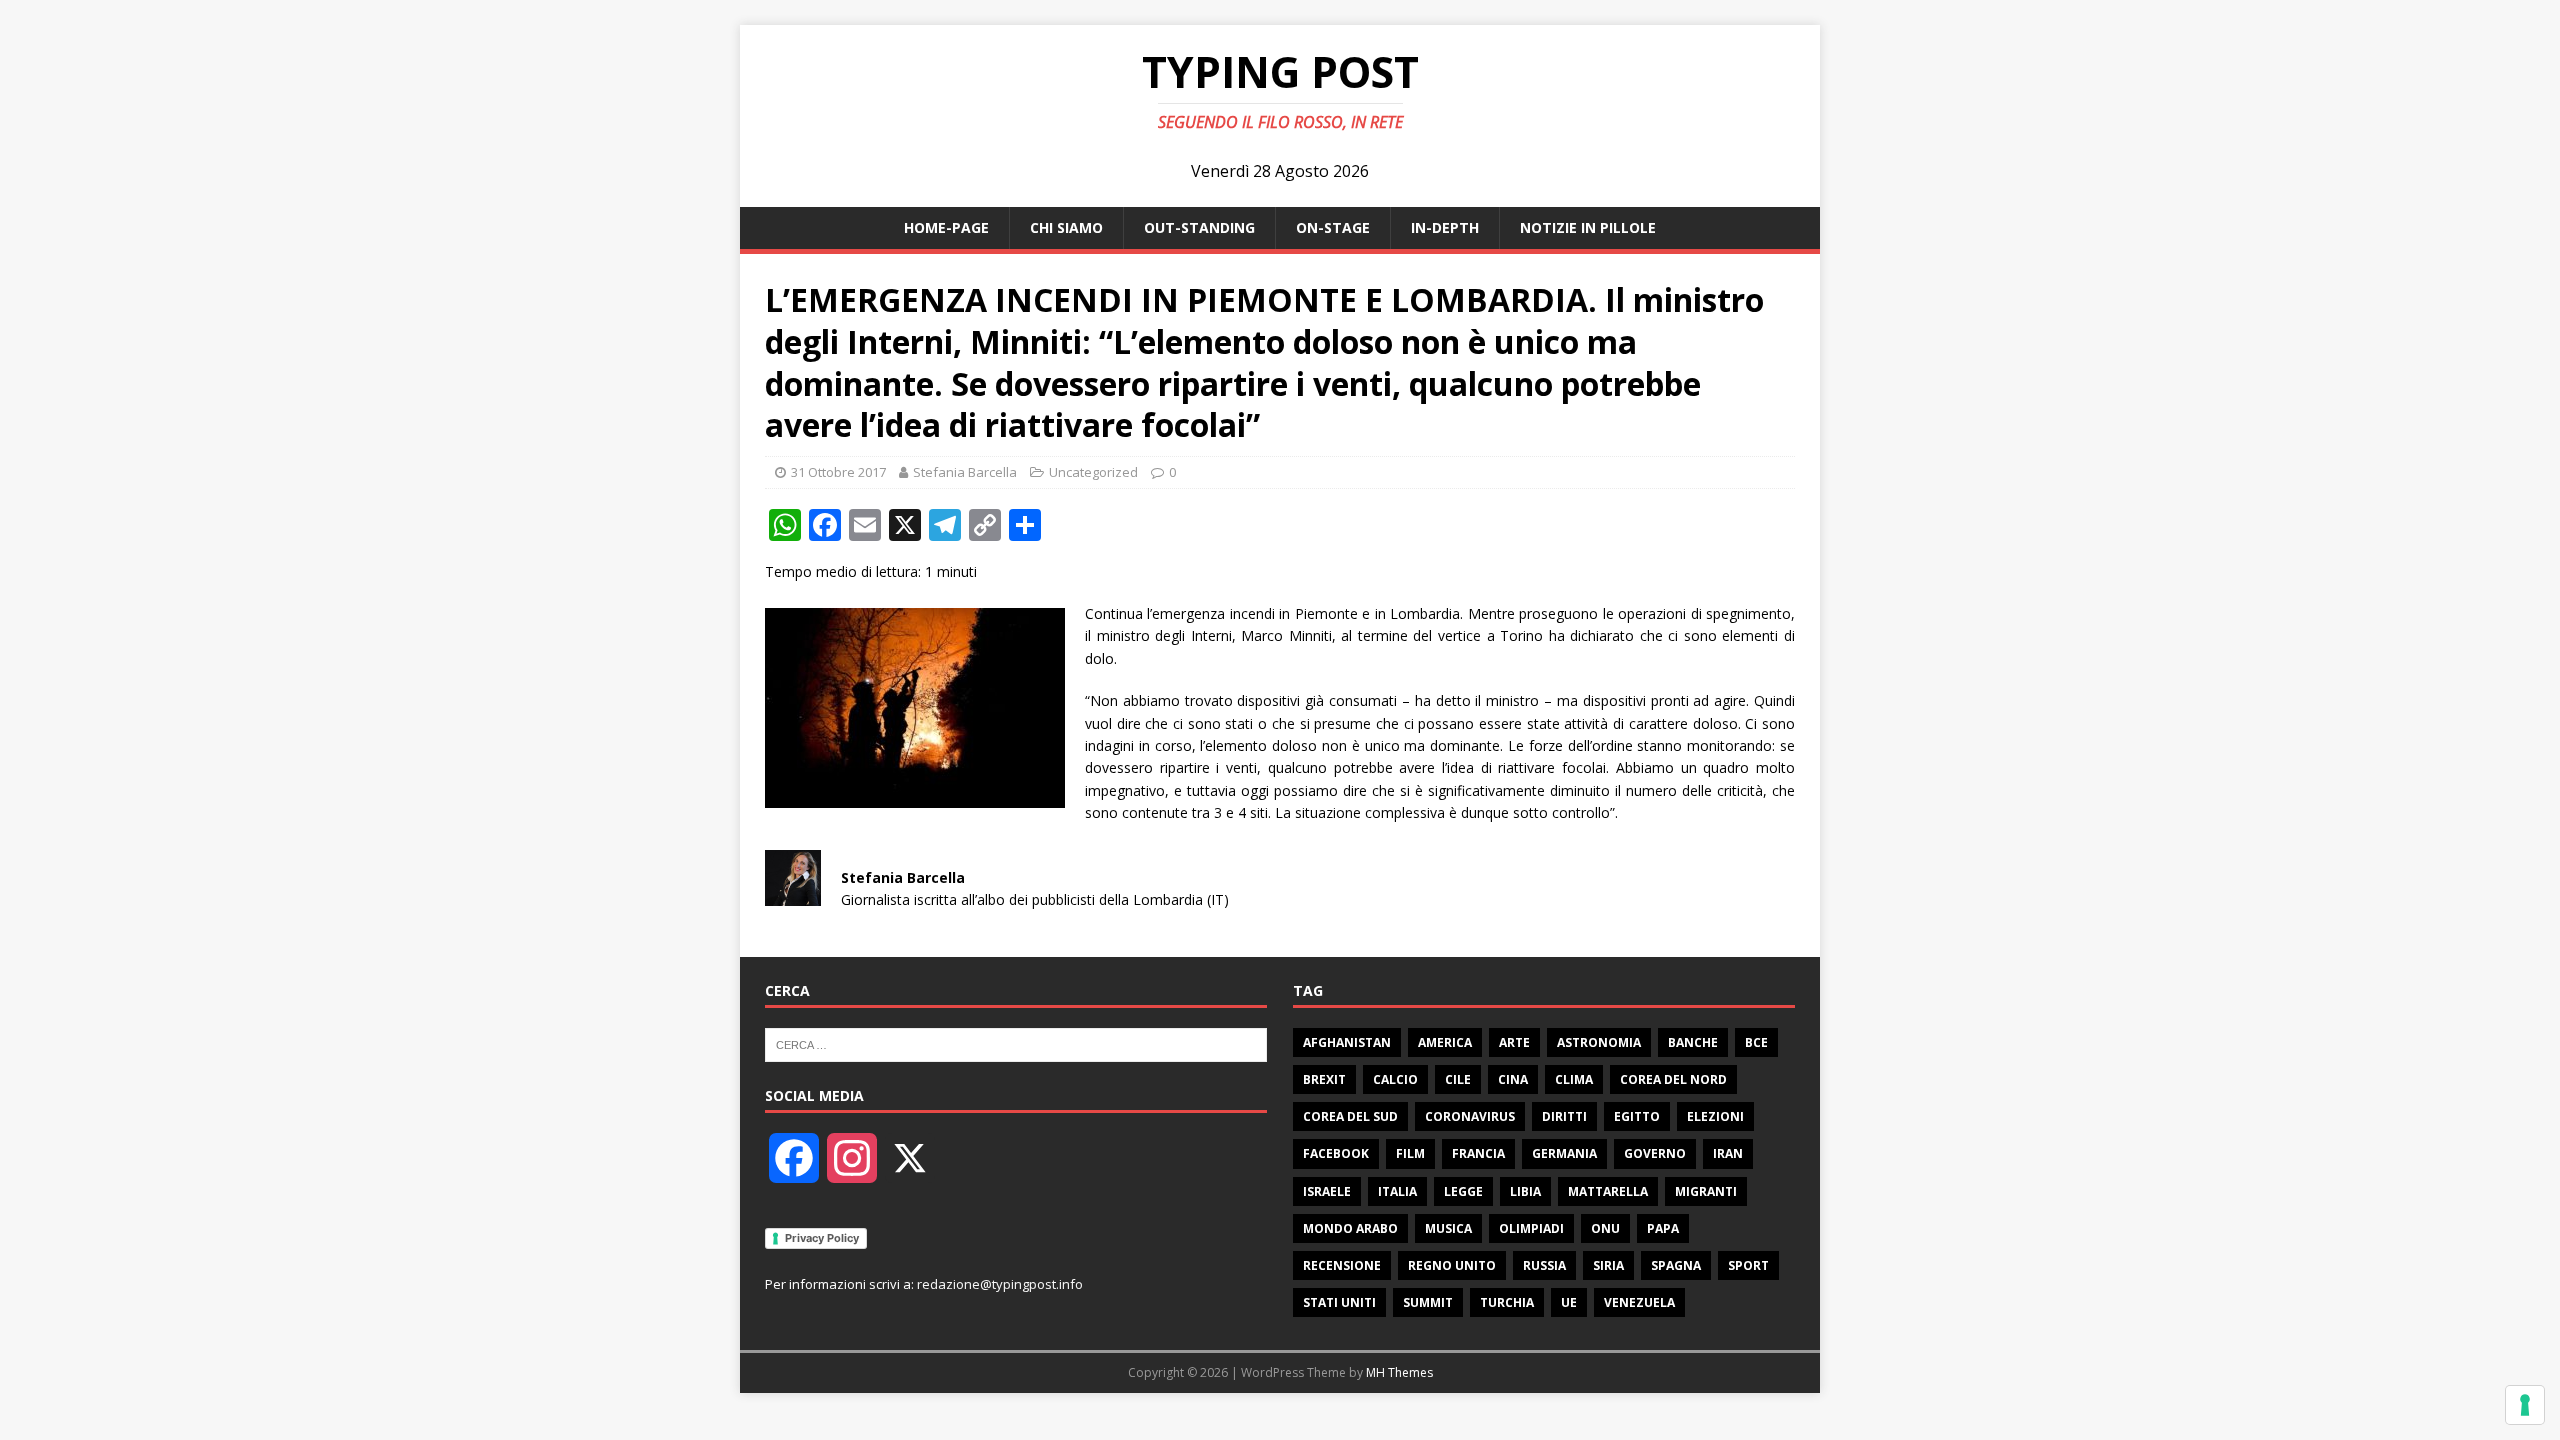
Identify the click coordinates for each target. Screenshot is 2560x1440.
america (1445, 1042)
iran (1728, 1153)
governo (1655, 1153)
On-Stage (1333, 227)
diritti (1564, 1116)
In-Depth (1445, 227)
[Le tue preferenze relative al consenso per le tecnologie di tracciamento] (2525, 1405)
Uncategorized (1093, 472)
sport (1748, 1265)
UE (1569, 1302)
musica (1448, 1228)
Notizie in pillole (1588, 227)
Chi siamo (1066, 227)
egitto (1637, 1116)
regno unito (1452, 1265)
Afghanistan (1347, 1042)
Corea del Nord (1673, 1079)
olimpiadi (1531, 1228)
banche (1693, 1042)
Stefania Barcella (965, 472)
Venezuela (1639, 1302)
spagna (1676, 1265)
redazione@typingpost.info (1000, 1284)
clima (1574, 1079)
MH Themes (1399, 1372)
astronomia (1599, 1042)
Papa (1663, 1228)
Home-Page (946, 227)
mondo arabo (1350, 1228)
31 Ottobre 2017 (838, 472)
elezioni (1715, 1116)
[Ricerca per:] (1016, 1043)
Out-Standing (1199, 227)
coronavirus (1470, 1116)
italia (1397, 1191)
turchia (1507, 1302)
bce (1756, 1042)
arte (1514, 1042)
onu (1605, 1228)
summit (1428, 1302)
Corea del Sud (1350, 1116)
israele (1327, 1191)
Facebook (1336, 1153)
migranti (1706, 1191)
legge (1463, 1191)
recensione (1342, 1265)
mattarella (1608, 1191)
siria (1608, 1265)
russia (1544, 1265)
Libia (1525, 1191)
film (1410, 1153)
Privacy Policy (822, 1238)
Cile (1458, 1079)
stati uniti (1339, 1302)
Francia (1478, 1153)
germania (1564, 1153)
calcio (1395, 1079)
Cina (1513, 1079)
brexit (1324, 1079)
